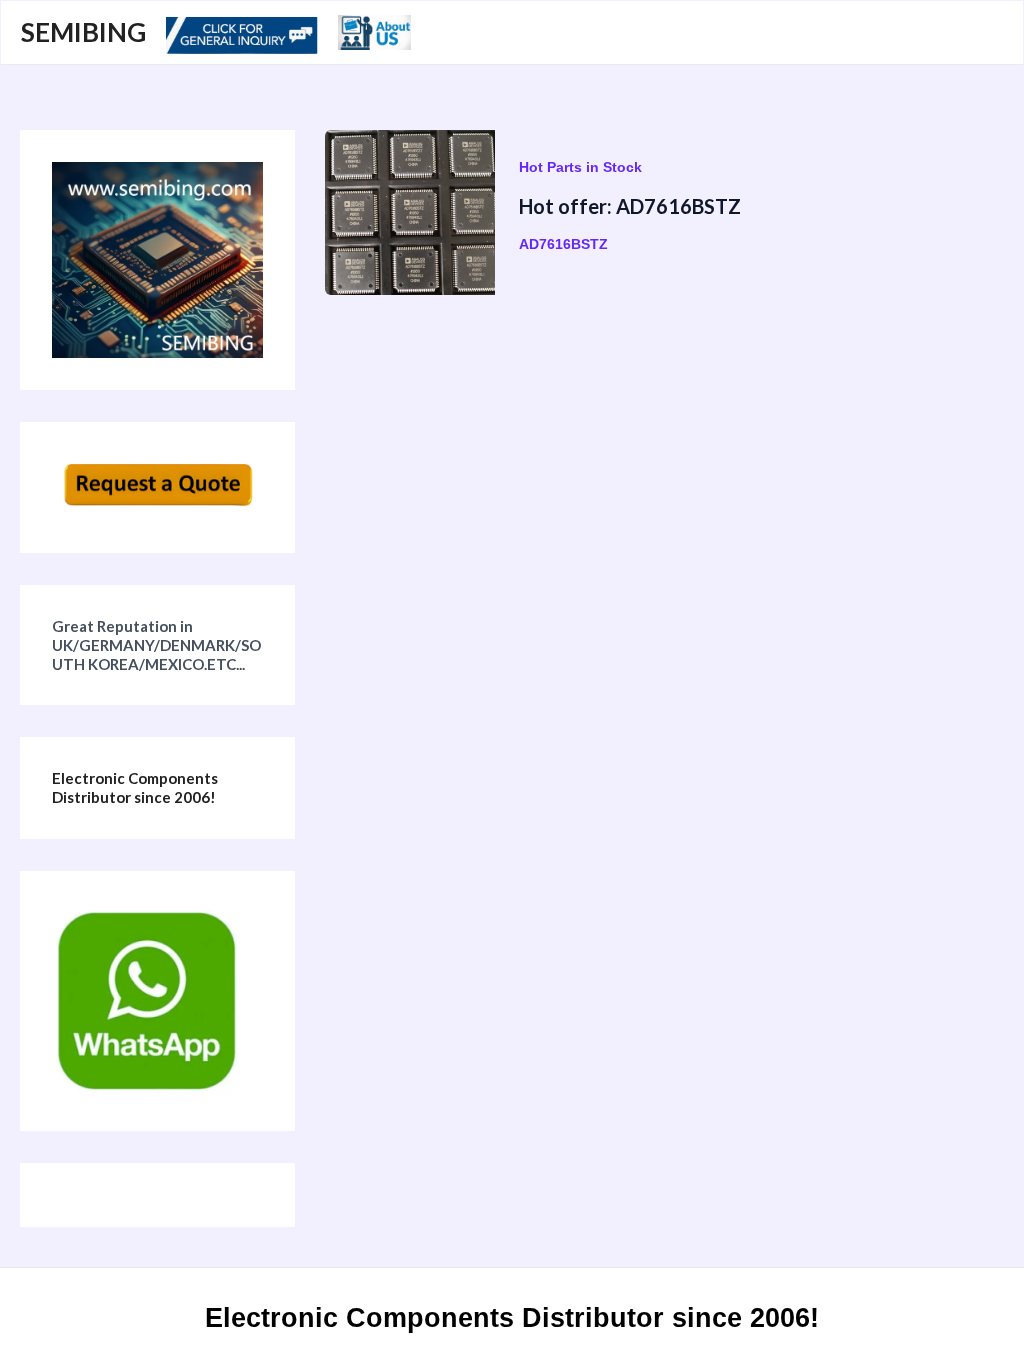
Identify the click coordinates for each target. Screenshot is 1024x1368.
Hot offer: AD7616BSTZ (630, 206)
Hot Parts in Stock (580, 167)
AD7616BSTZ (563, 244)
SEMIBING (83, 32)
